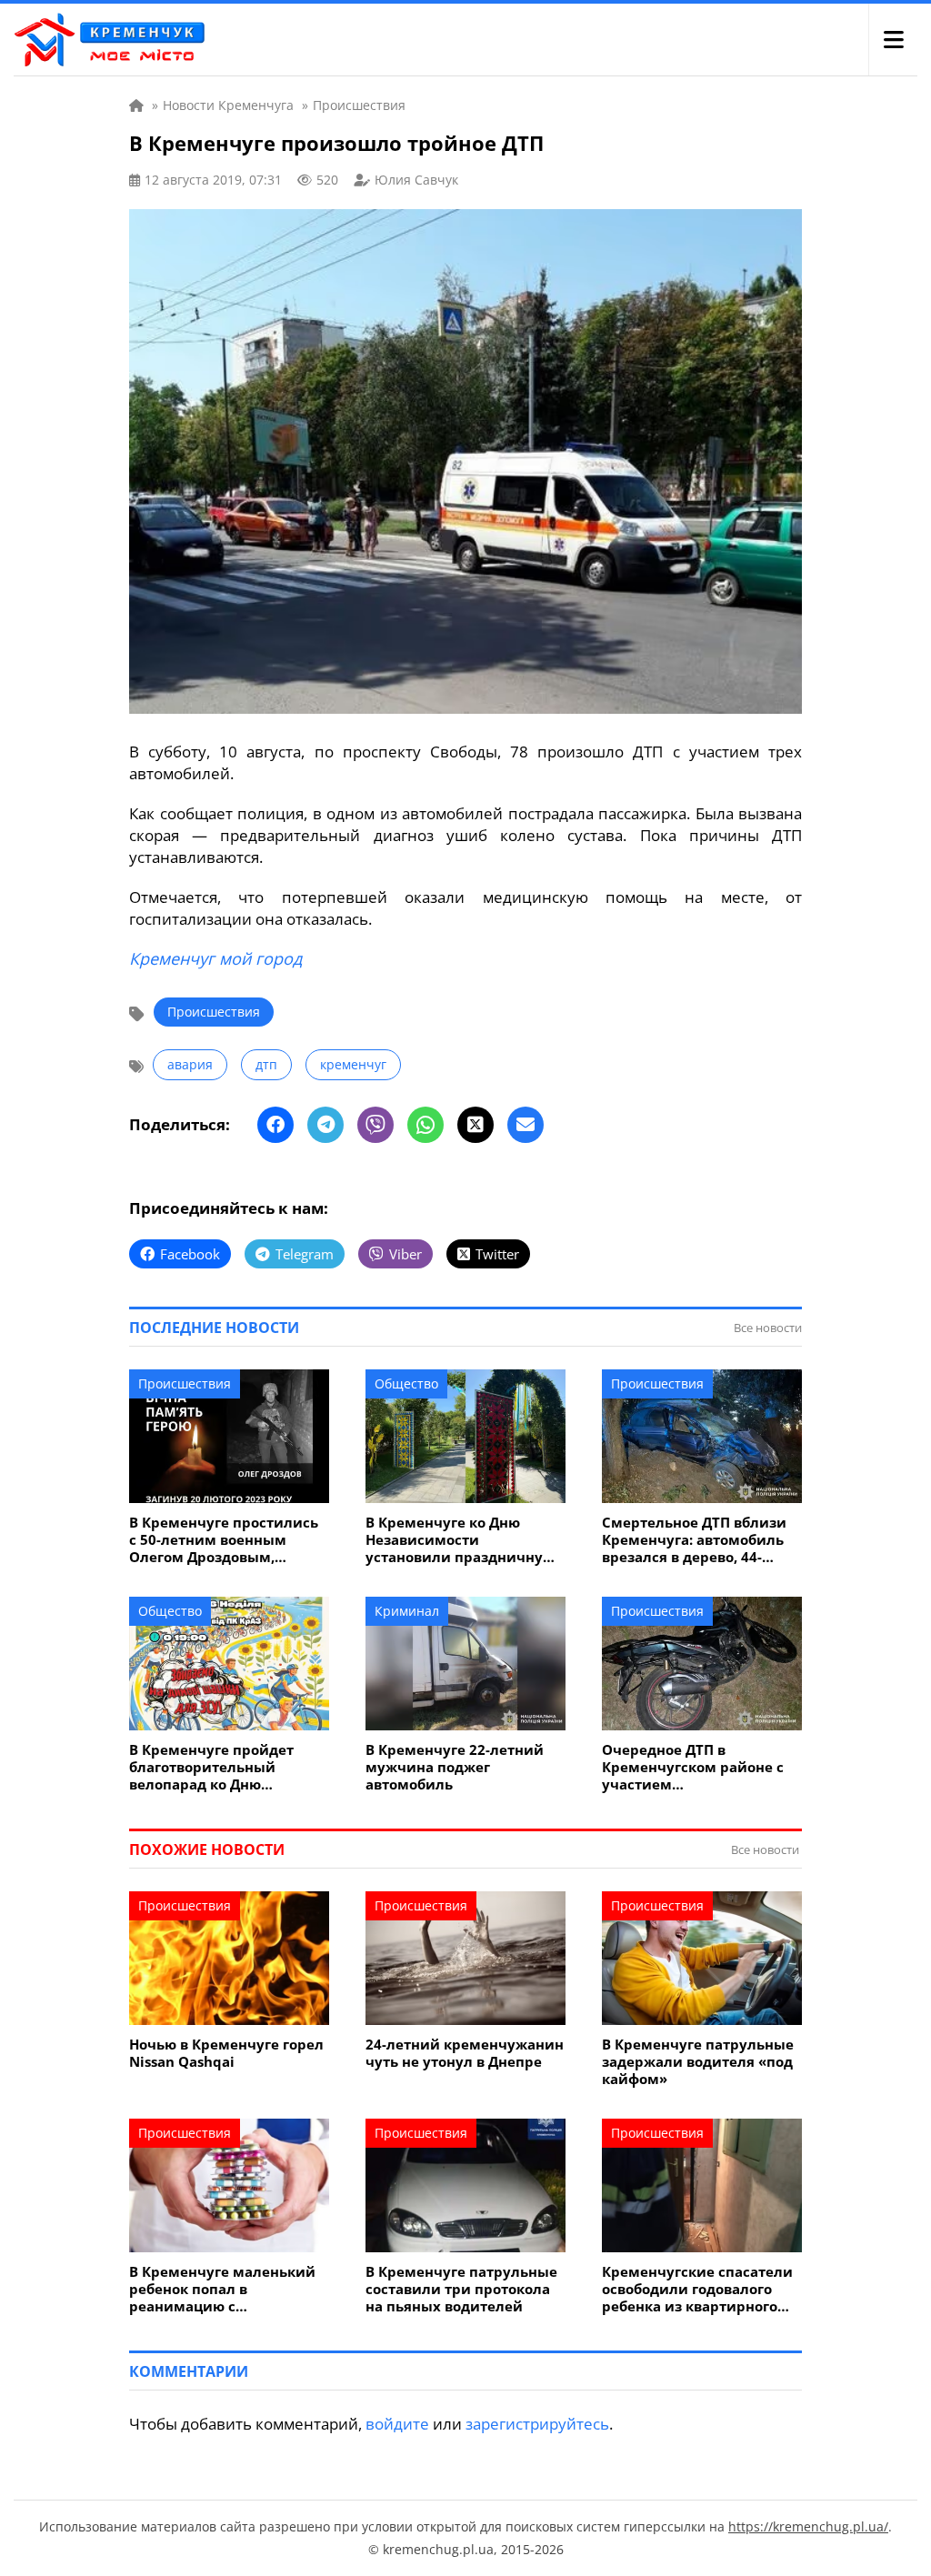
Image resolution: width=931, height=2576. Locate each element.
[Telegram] (325, 1125)
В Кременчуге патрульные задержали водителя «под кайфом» (698, 2062)
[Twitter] (476, 1125)
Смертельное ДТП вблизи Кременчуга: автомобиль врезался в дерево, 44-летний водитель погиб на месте (698, 1540)
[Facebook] (275, 1125)
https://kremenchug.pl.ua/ (808, 2526)
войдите (397, 2424)
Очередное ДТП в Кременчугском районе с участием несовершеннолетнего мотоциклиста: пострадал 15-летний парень (696, 1767)
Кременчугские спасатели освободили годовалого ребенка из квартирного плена (697, 2289)
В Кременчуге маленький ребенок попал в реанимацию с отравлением (222, 2289)
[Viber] (375, 1125)
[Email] (526, 1125)
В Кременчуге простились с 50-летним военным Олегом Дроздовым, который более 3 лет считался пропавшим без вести (224, 1540)
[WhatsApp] (425, 1125)
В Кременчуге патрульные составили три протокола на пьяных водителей (461, 2289)
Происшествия (214, 1012)
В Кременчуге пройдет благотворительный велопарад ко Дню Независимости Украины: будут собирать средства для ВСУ (222, 1767)
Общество (406, 1383)
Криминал (407, 1611)
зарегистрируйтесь (537, 2424)
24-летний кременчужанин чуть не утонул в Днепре (465, 2053)
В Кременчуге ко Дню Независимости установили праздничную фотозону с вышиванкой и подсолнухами (461, 1540)
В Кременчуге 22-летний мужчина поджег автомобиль (455, 1767)
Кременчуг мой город (215, 958)
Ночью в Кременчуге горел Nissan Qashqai (226, 2053)
